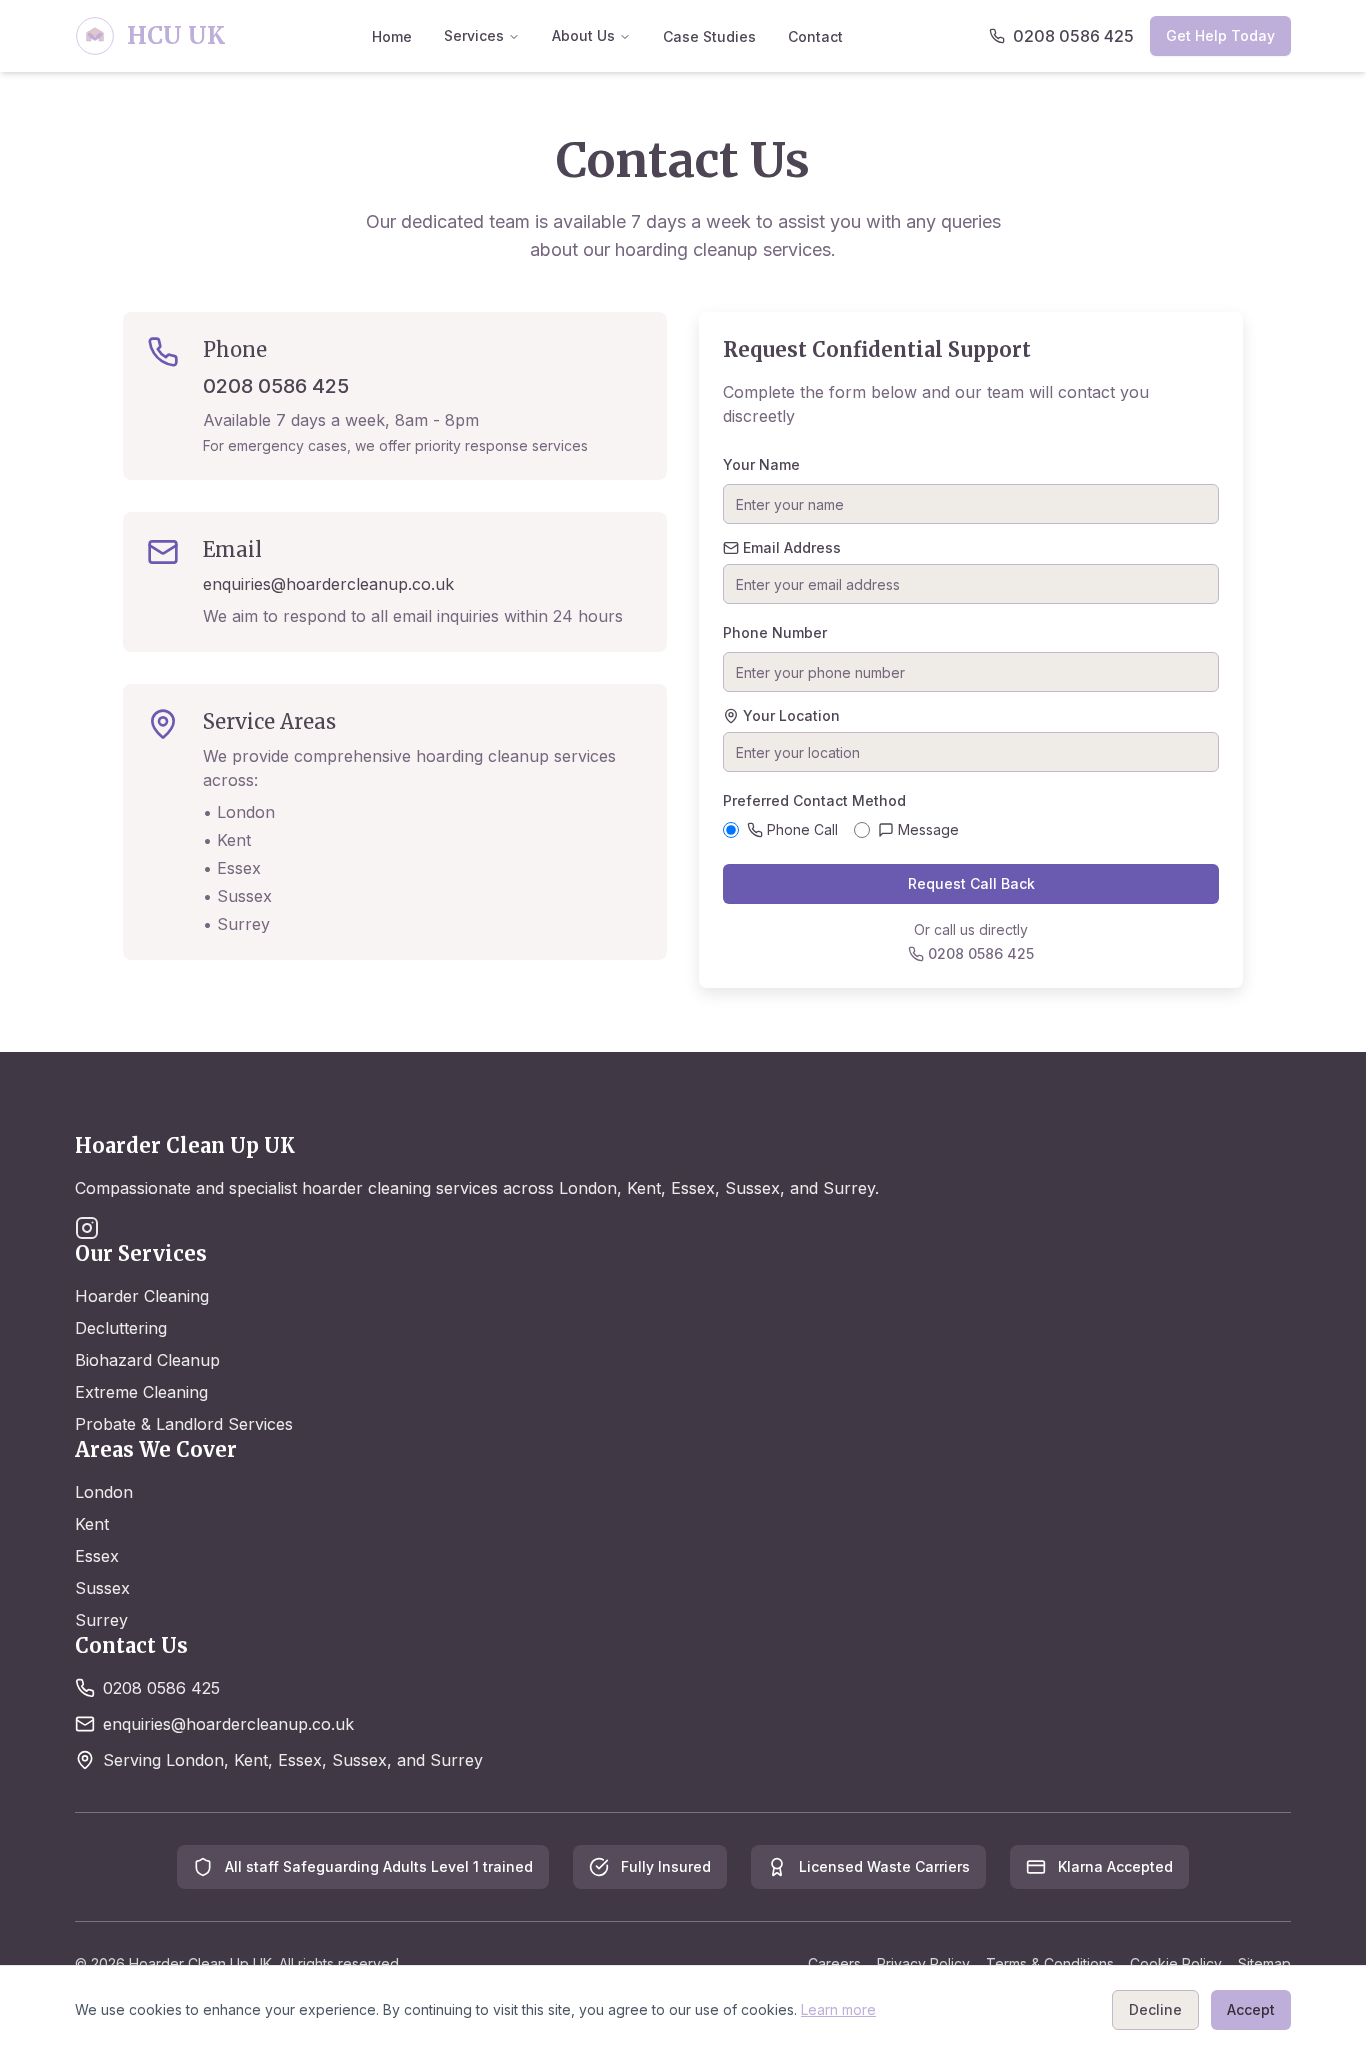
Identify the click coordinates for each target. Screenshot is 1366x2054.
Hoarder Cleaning (142, 1296)
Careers (834, 1963)
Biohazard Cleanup (147, 1360)
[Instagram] (87, 1228)
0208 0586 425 (276, 386)
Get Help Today (1220, 35)
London (104, 1492)
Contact (815, 36)
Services (474, 35)
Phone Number (775, 632)
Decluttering (121, 1328)
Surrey (101, 1620)
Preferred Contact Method (814, 800)
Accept (1251, 2009)
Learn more (838, 2009)
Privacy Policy (923, 1963)
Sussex (102, 1588)
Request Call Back (971, 883)
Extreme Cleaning (141, 1392)
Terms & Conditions (1050, 1963)
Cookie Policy (1176, 1963)
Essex (97, 1556)
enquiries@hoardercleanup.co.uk (328, 584)
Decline (1155, 2009)
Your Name (761, 464)
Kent (92, 1524)
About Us (583, 35)
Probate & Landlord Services (184, 1424)
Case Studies (709, 36)
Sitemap (1264, 1963)
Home (392, 36)
